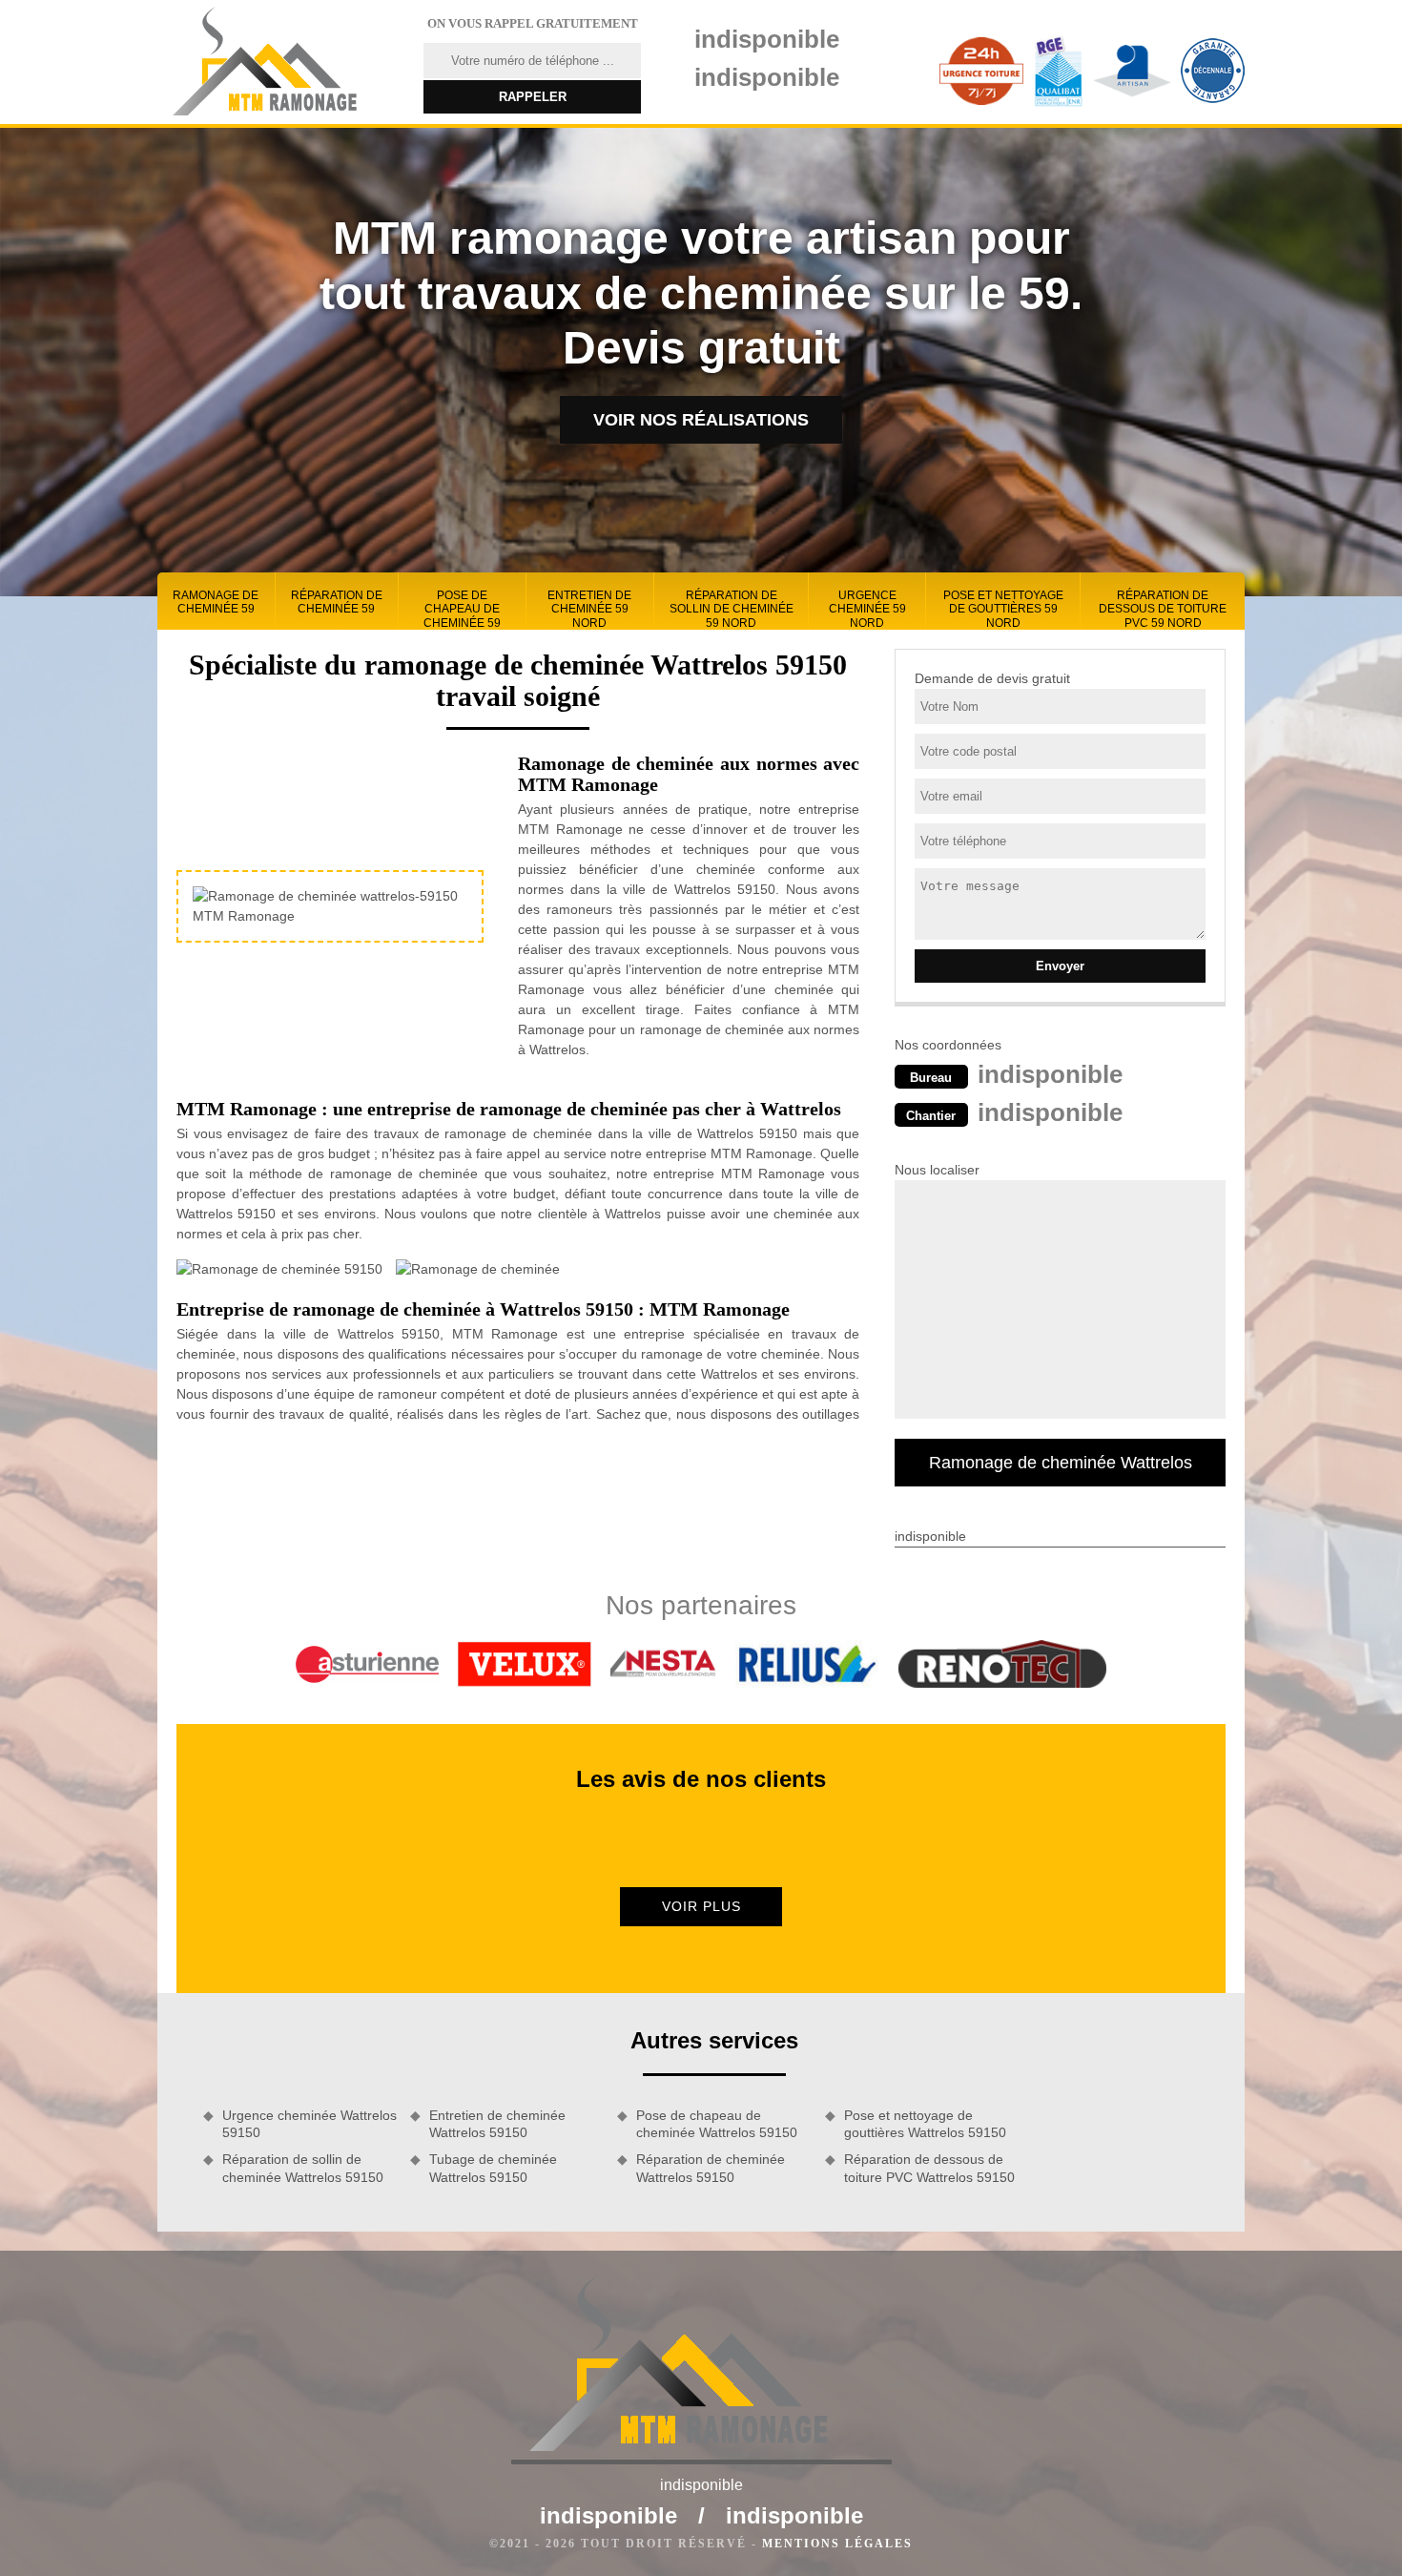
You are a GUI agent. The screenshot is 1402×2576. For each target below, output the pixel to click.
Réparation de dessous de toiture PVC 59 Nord (1163, 609)
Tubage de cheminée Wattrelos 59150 (493, 2168)
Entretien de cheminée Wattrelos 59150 (497, 2124)
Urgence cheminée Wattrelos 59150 (309, 2124)
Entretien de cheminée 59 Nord (589, 609)
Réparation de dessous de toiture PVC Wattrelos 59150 (929, 2168)
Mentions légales (837, 2544)
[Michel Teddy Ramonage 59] (278, 62)
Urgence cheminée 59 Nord (867, 609)
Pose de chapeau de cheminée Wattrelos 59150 (717, 2124)
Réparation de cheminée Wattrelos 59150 (711, 2168)
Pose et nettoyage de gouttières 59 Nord (1003, 609)
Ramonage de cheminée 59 (216, 602)
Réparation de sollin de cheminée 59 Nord (732, 609)
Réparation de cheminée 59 (337, 602)
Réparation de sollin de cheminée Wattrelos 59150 (303, 2168)
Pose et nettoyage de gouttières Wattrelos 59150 (925, 2124)
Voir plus (701, 1906)
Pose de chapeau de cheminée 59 (462, 609)
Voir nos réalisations (701, 420)
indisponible (767, 39)
